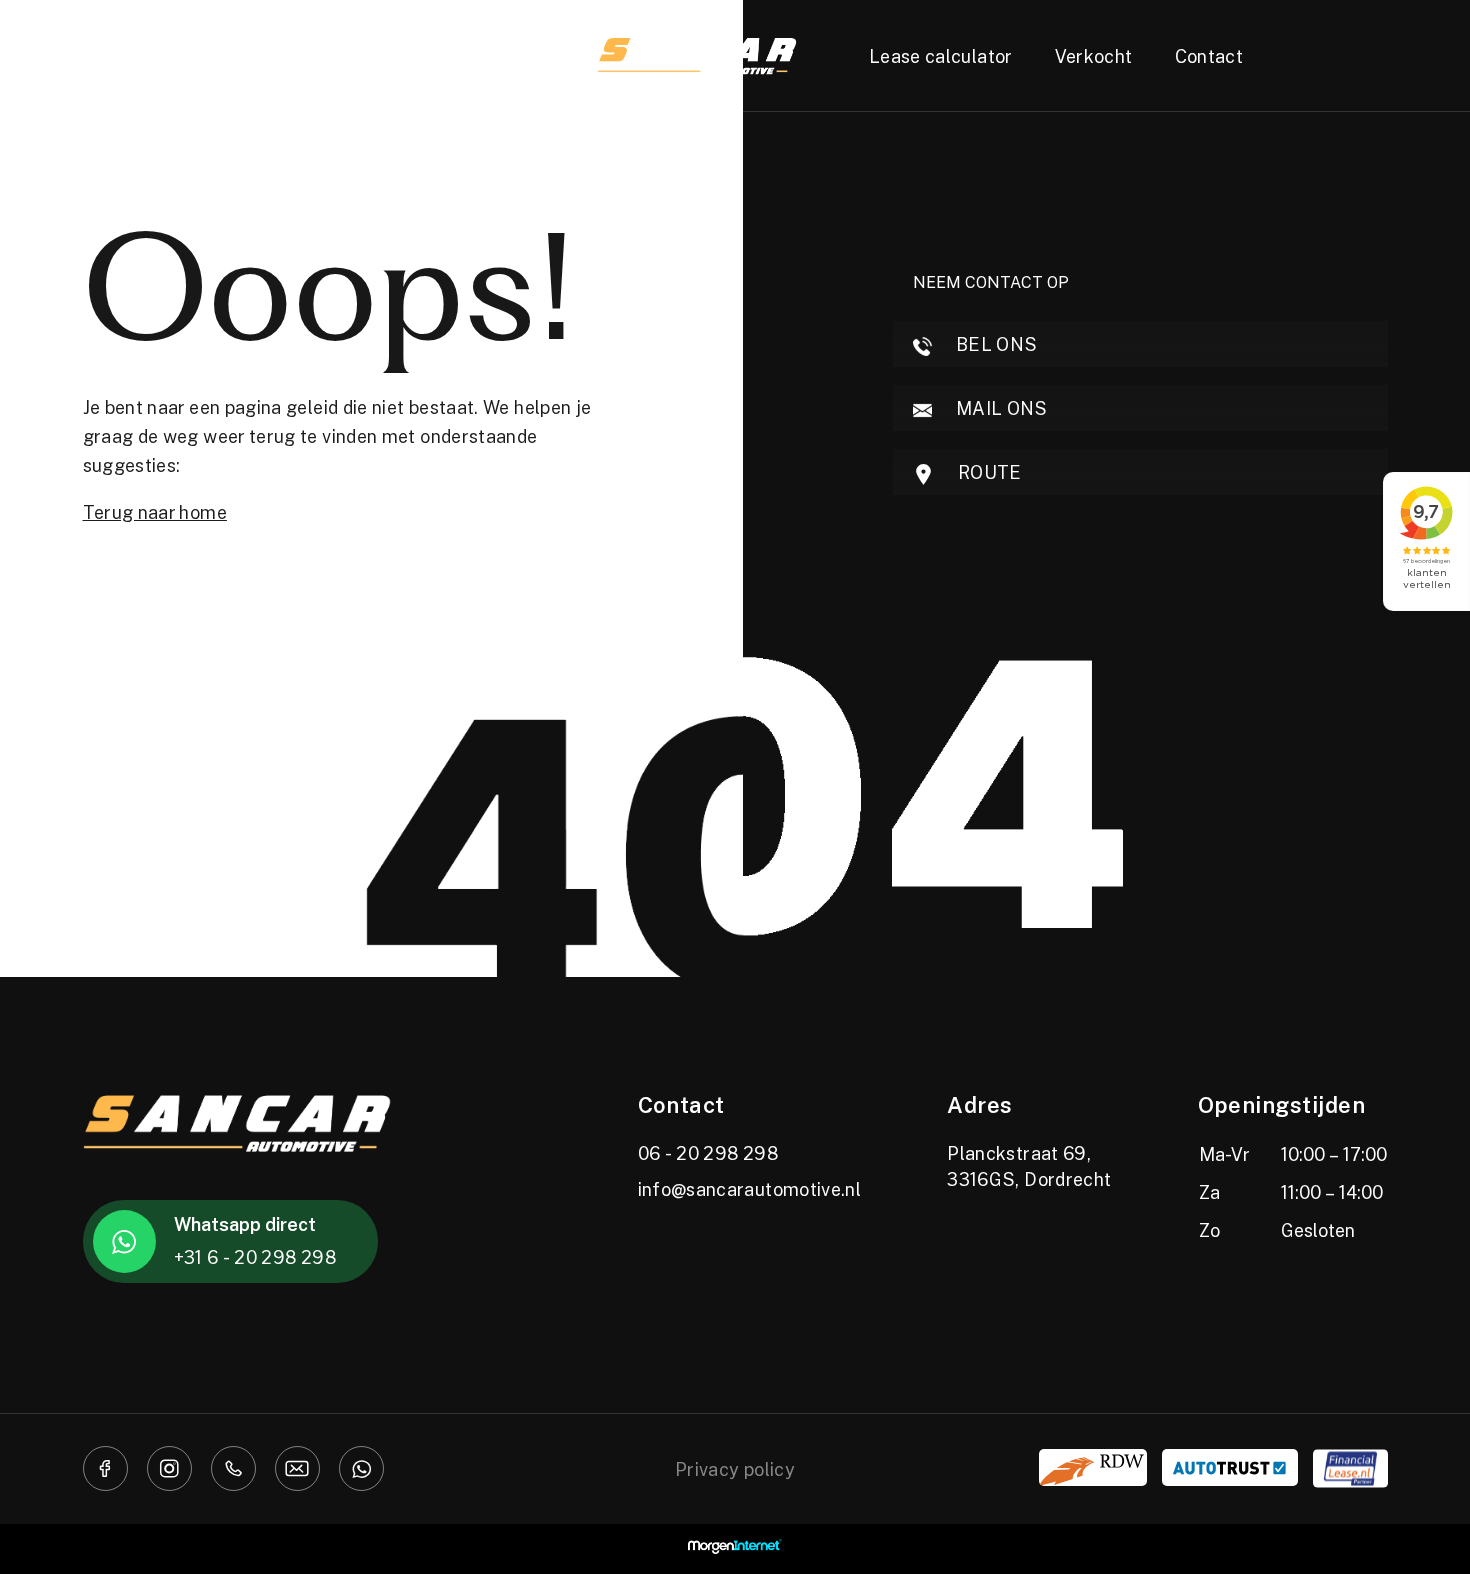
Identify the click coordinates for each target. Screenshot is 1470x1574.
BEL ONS (995, 344)
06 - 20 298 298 (708, 1153)
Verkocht (1094, 56)
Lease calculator (941, 56)
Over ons (489, 56)
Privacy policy (735, 1469)
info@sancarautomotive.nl (750, 1189)
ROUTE (988, 472)
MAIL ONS (1000, 408)
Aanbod (259, 56)
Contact (1209, 56)
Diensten (372, 56)
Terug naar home (155, 512)
